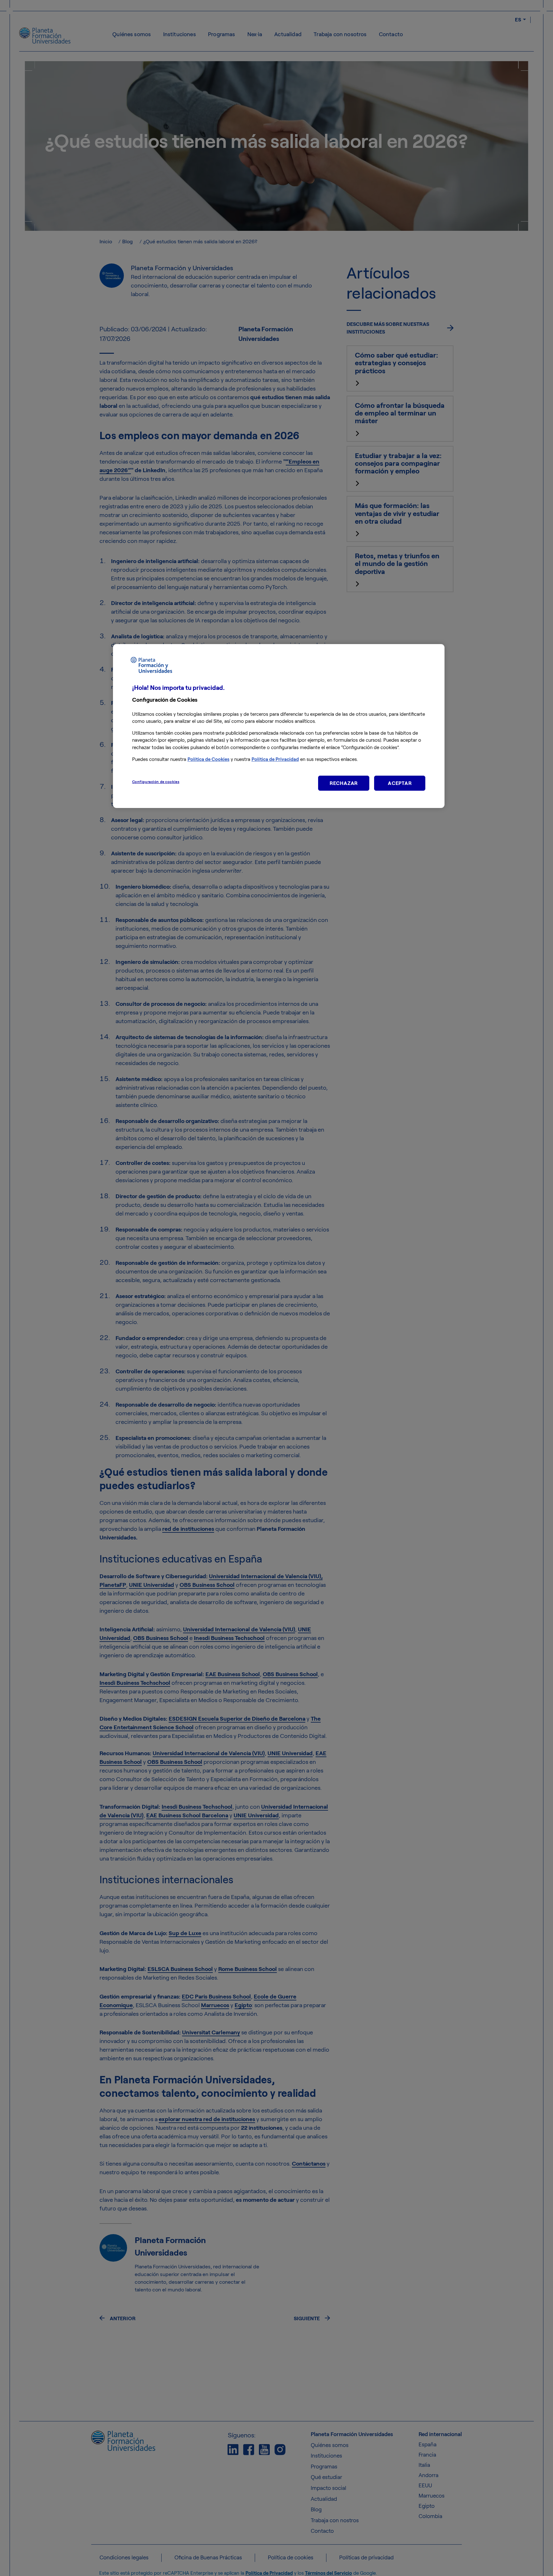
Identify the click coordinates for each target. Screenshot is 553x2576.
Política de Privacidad (275, 759)
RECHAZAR (344, 783)
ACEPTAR (400, 783)
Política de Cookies (208, 759)
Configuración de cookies (156, 781)
